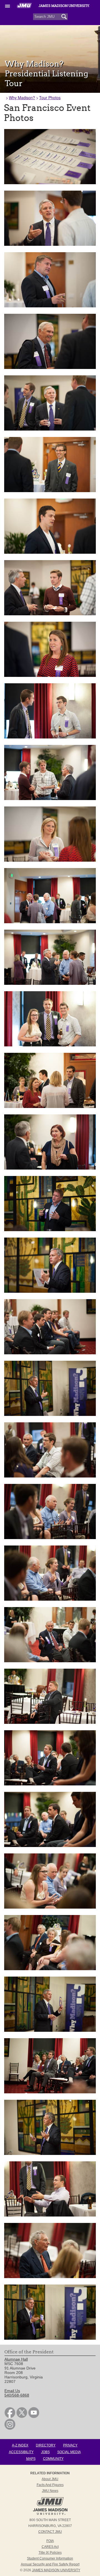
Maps (31, 2459)
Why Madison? (22, 98)
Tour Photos (50, 98)
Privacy (70, 2445)
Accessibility (21, 2452)
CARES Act (50, 2547)
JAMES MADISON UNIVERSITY (56, 2570)
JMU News (50, 2491)
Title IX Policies (50, 2553)
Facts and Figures (50, 2485)
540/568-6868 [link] (17, 2395)
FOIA (50, 2541)
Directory (46, 2445)
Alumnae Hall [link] (16, 2359)
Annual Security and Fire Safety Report (50, 2564)
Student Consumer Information (50, 2558)
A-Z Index (20, 2445)
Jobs (45, 2452)
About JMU (50, 2479)
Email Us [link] (12, 2391)
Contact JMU (50, 2532)
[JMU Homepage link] (50, 2514)
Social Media (69, 2452)
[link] (10, 2417)
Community (53, 2459)
